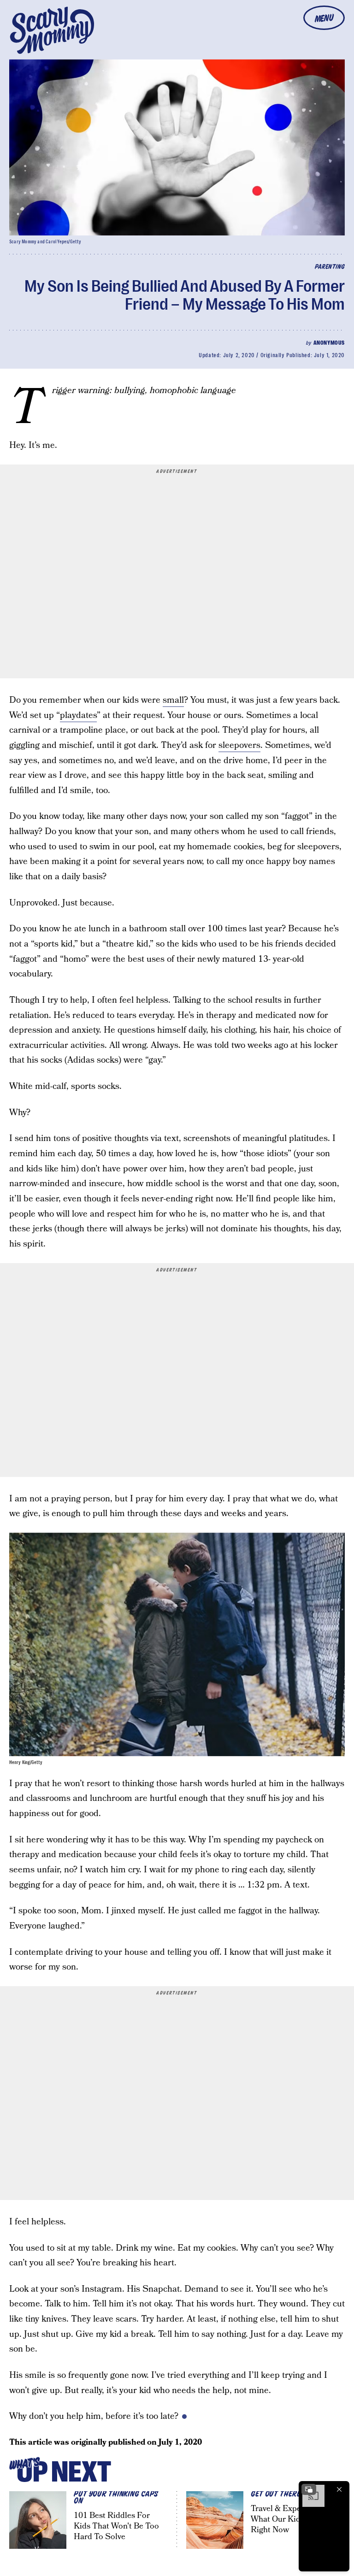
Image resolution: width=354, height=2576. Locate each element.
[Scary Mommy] (52, 30)
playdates (78, 715)
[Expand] (309, 2489)
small (173, 700)
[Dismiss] (339, 2489)
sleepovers (239, 745)
